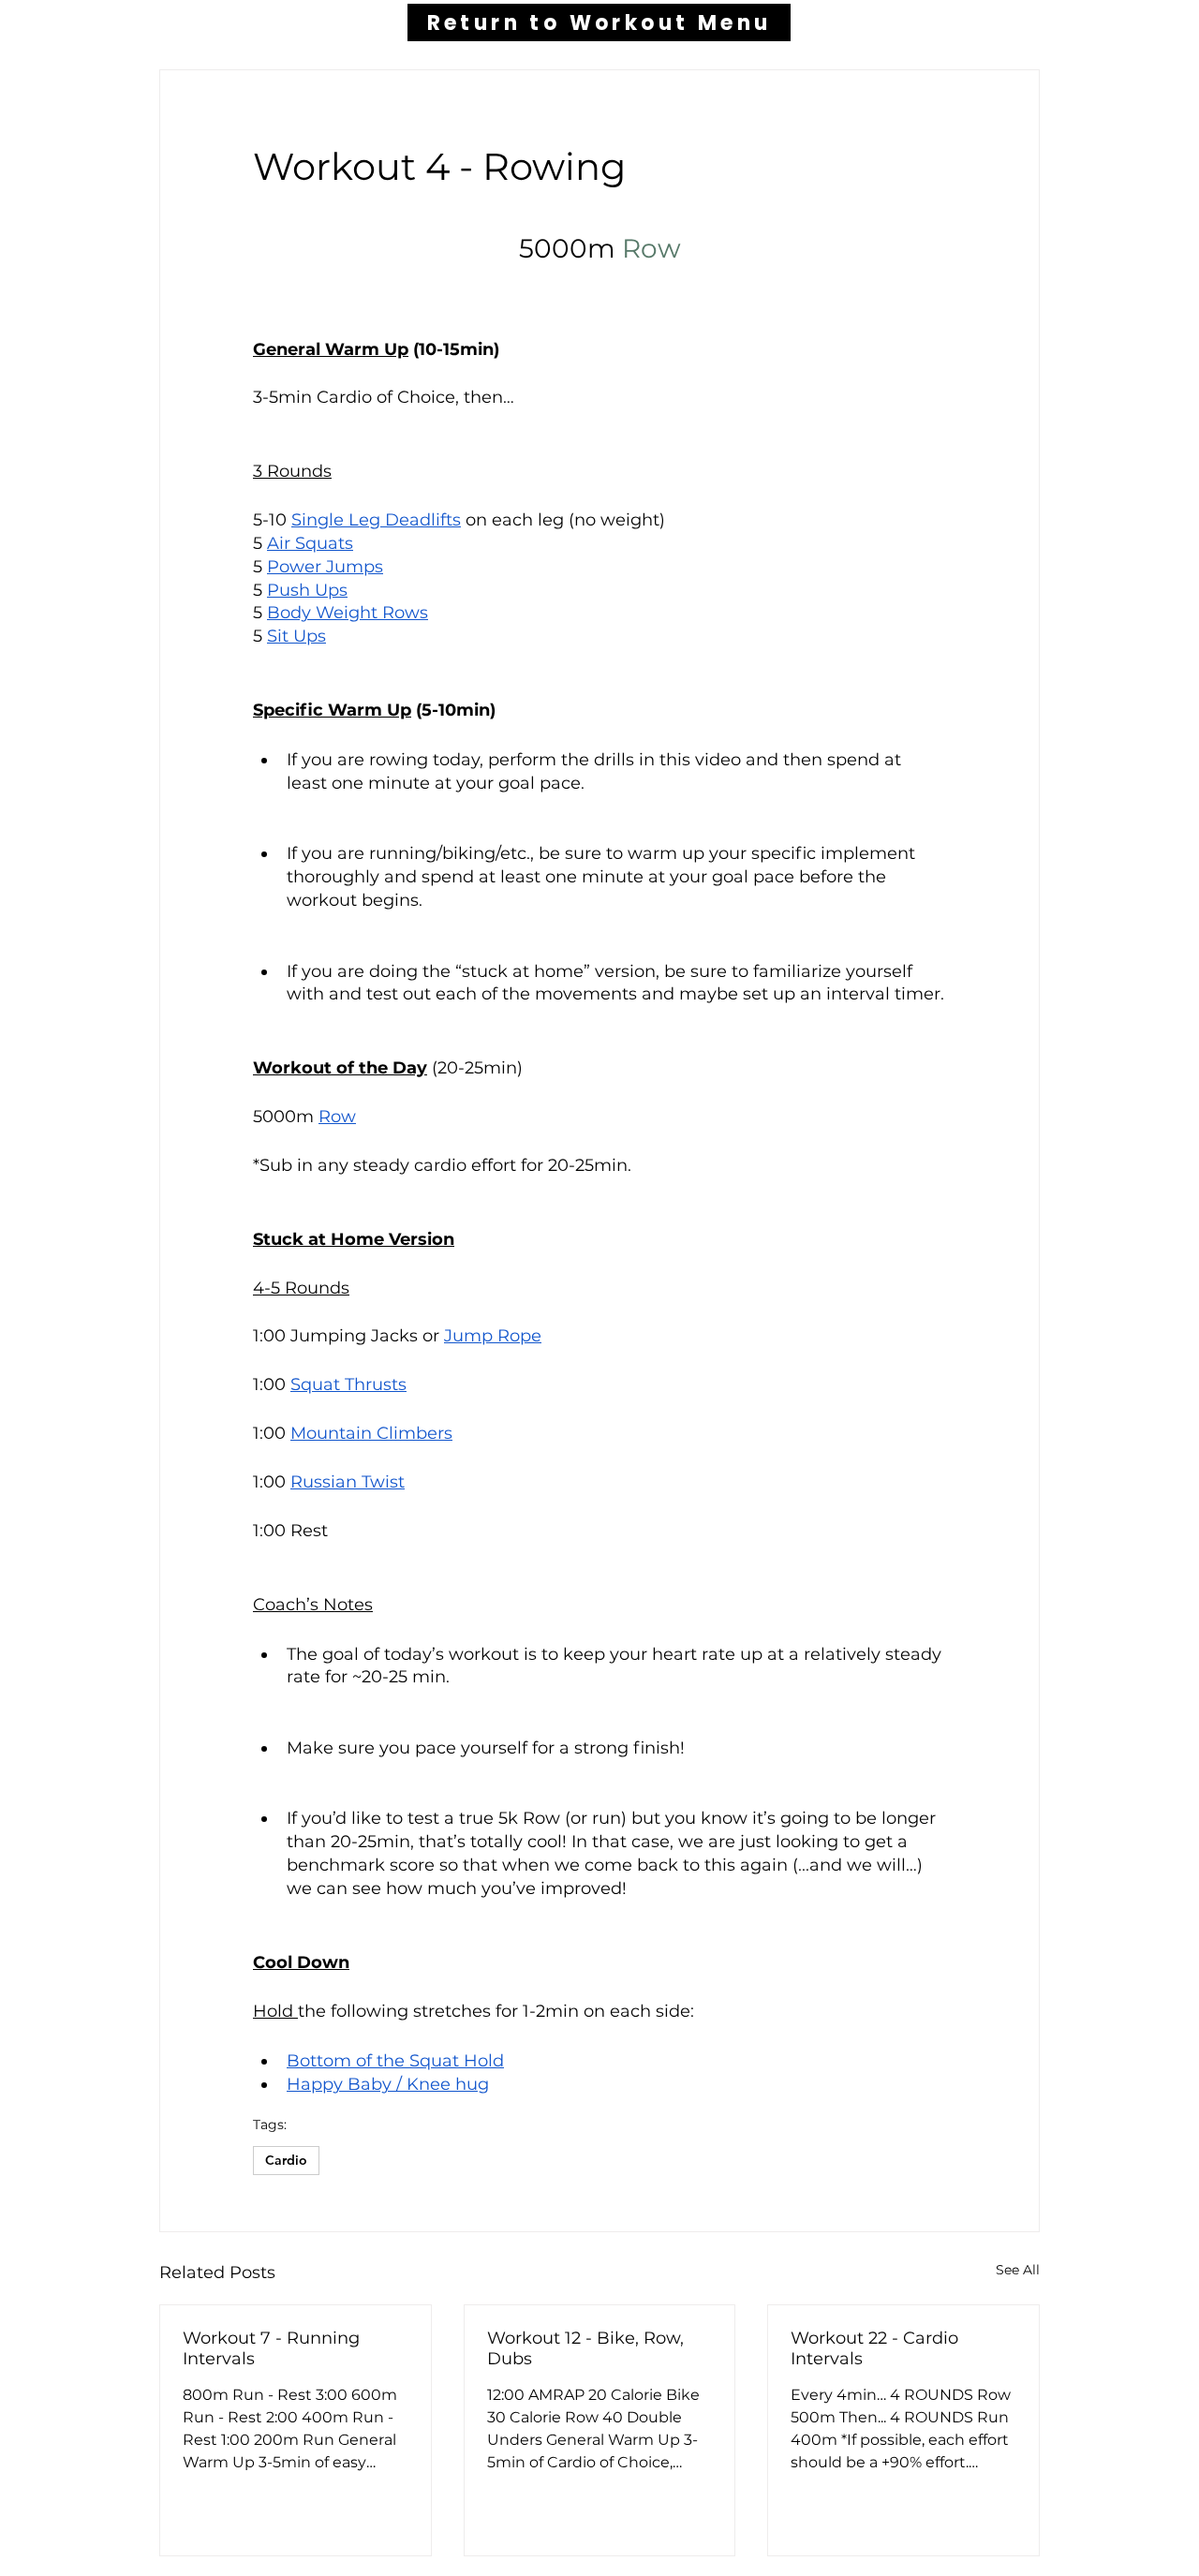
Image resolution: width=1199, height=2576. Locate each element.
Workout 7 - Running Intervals (271, 2348)
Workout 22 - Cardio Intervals (874, 2348)
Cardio (286, 2160)
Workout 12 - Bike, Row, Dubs (585, 2348)
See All (1018, 2270)
